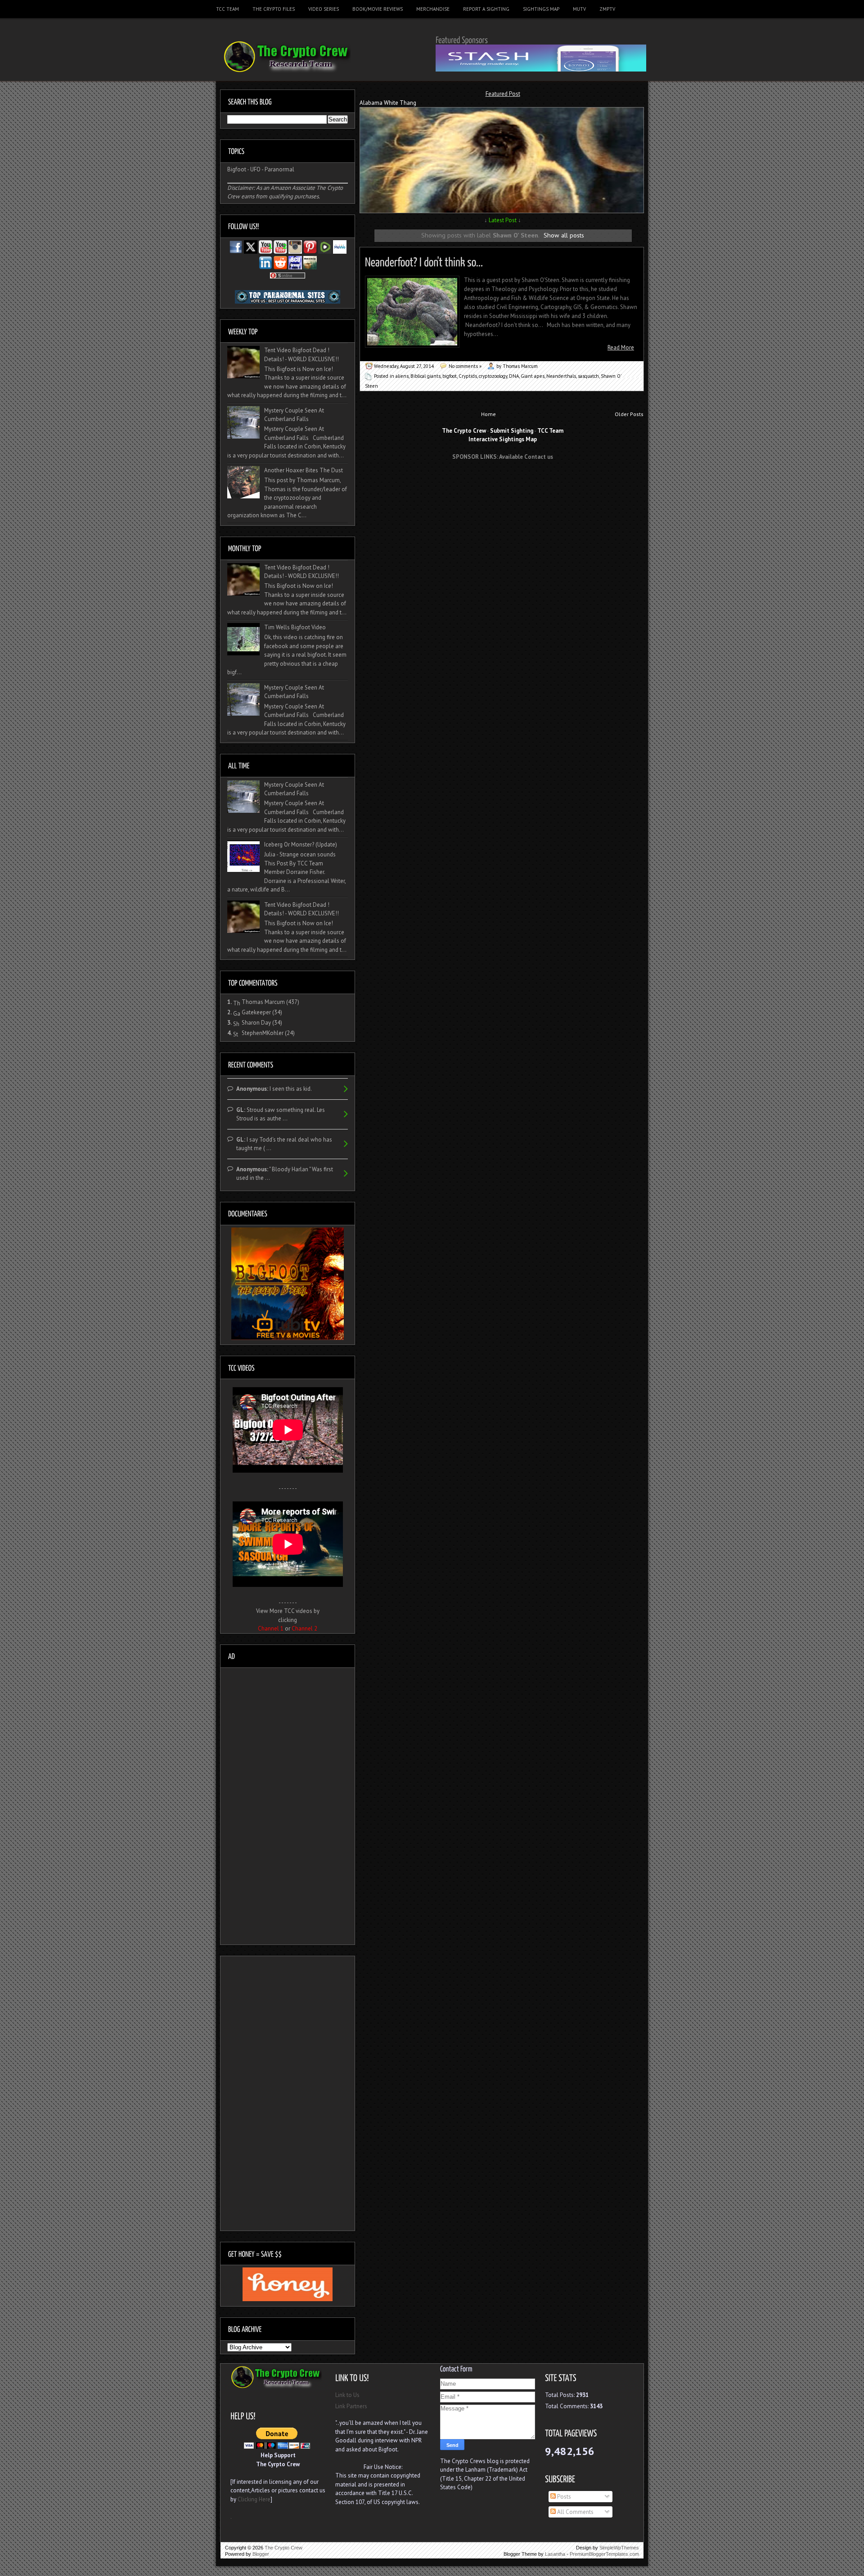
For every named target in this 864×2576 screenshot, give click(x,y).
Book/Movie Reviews (378, 9)
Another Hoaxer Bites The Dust (304, 470)
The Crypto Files (274, 9)
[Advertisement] (503, 484)
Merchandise (433, 9)
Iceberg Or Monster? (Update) (301, 844)
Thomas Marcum (263, 1002)
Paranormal (279, 169)
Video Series (324, 9)
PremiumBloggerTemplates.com (604, 2554)
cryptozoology (493, 376)
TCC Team (227, 9)
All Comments (575, 2512)
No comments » (465, 366)
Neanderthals (561, 376)
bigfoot (450, 376)
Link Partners (351, 2406)
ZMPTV (607, 9)
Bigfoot (237, 169)
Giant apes (533, 376)
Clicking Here (254, 2499)
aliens (402, 376)
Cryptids (468, 376)
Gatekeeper (256, 1012)
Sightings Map (541, 9)
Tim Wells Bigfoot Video (295, 627)
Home (488, 414)
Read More (621, 347)
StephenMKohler (263, 1033)
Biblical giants (425, 376)
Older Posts (629, 414)
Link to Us (347, 2395)
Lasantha (555, 2554)
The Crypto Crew (283, 2548)
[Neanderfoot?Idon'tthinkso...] (424, 261)
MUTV (579, 9)
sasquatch (588, 376)
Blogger (261, 2554)
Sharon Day (256, 1023)
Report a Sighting (486, 9)
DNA (514, 376)
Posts (563, 2497)
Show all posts (564, 235)
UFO (255, 169)
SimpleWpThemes (619, 2548)
